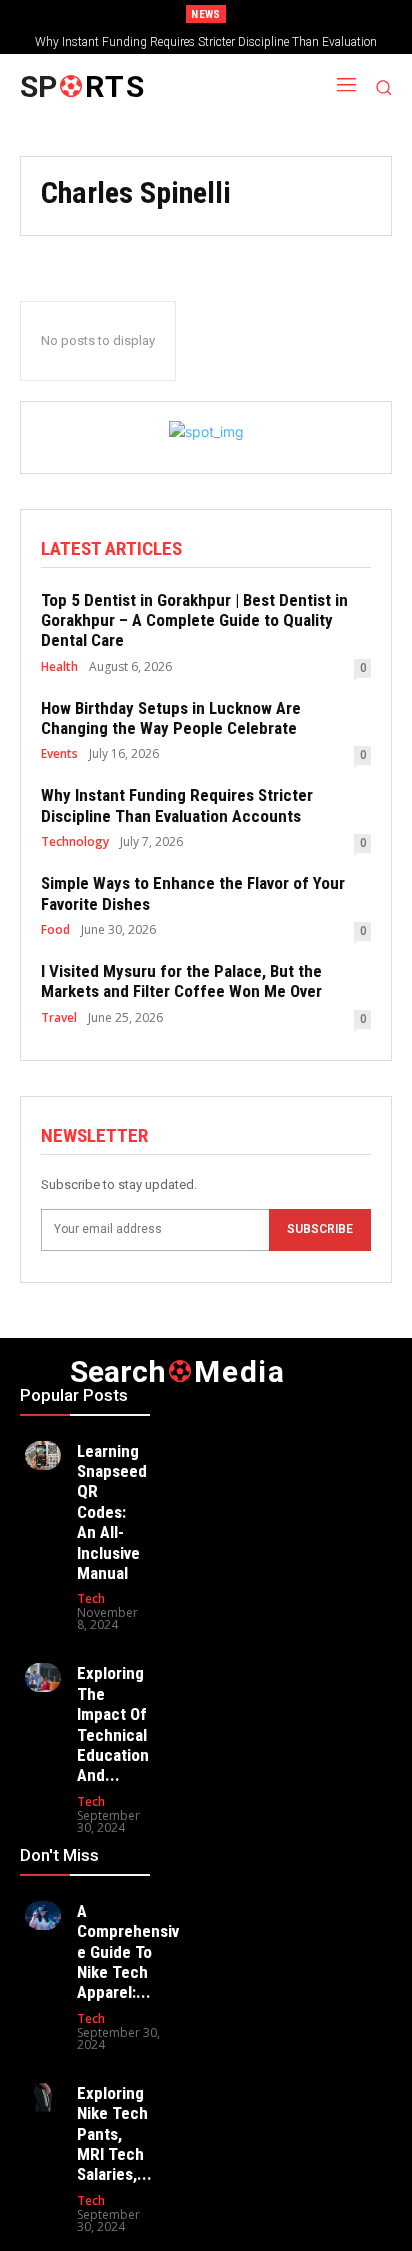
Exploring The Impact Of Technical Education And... (113, 1724)
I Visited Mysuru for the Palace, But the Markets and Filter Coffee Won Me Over (181, 981)
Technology (75, 842)
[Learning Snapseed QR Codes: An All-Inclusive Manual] (43, 1455)
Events (59, 754)
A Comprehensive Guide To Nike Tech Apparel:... (128, 1952)
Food (55, 930)
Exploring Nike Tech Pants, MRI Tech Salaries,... (114, 2134)
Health (59, 667)
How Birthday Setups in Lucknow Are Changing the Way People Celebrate (171, 718)
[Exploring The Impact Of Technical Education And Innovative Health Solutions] (43, 1677)
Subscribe (320, 1229)
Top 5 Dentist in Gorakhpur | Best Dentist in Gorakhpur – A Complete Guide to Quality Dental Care (194, 620)
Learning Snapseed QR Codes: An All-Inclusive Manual (112, 1512)
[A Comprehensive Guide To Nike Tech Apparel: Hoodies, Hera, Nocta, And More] (43, 1915)
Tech (91, 1599)
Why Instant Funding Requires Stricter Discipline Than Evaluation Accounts (177, 805)
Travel (59, 1018)
